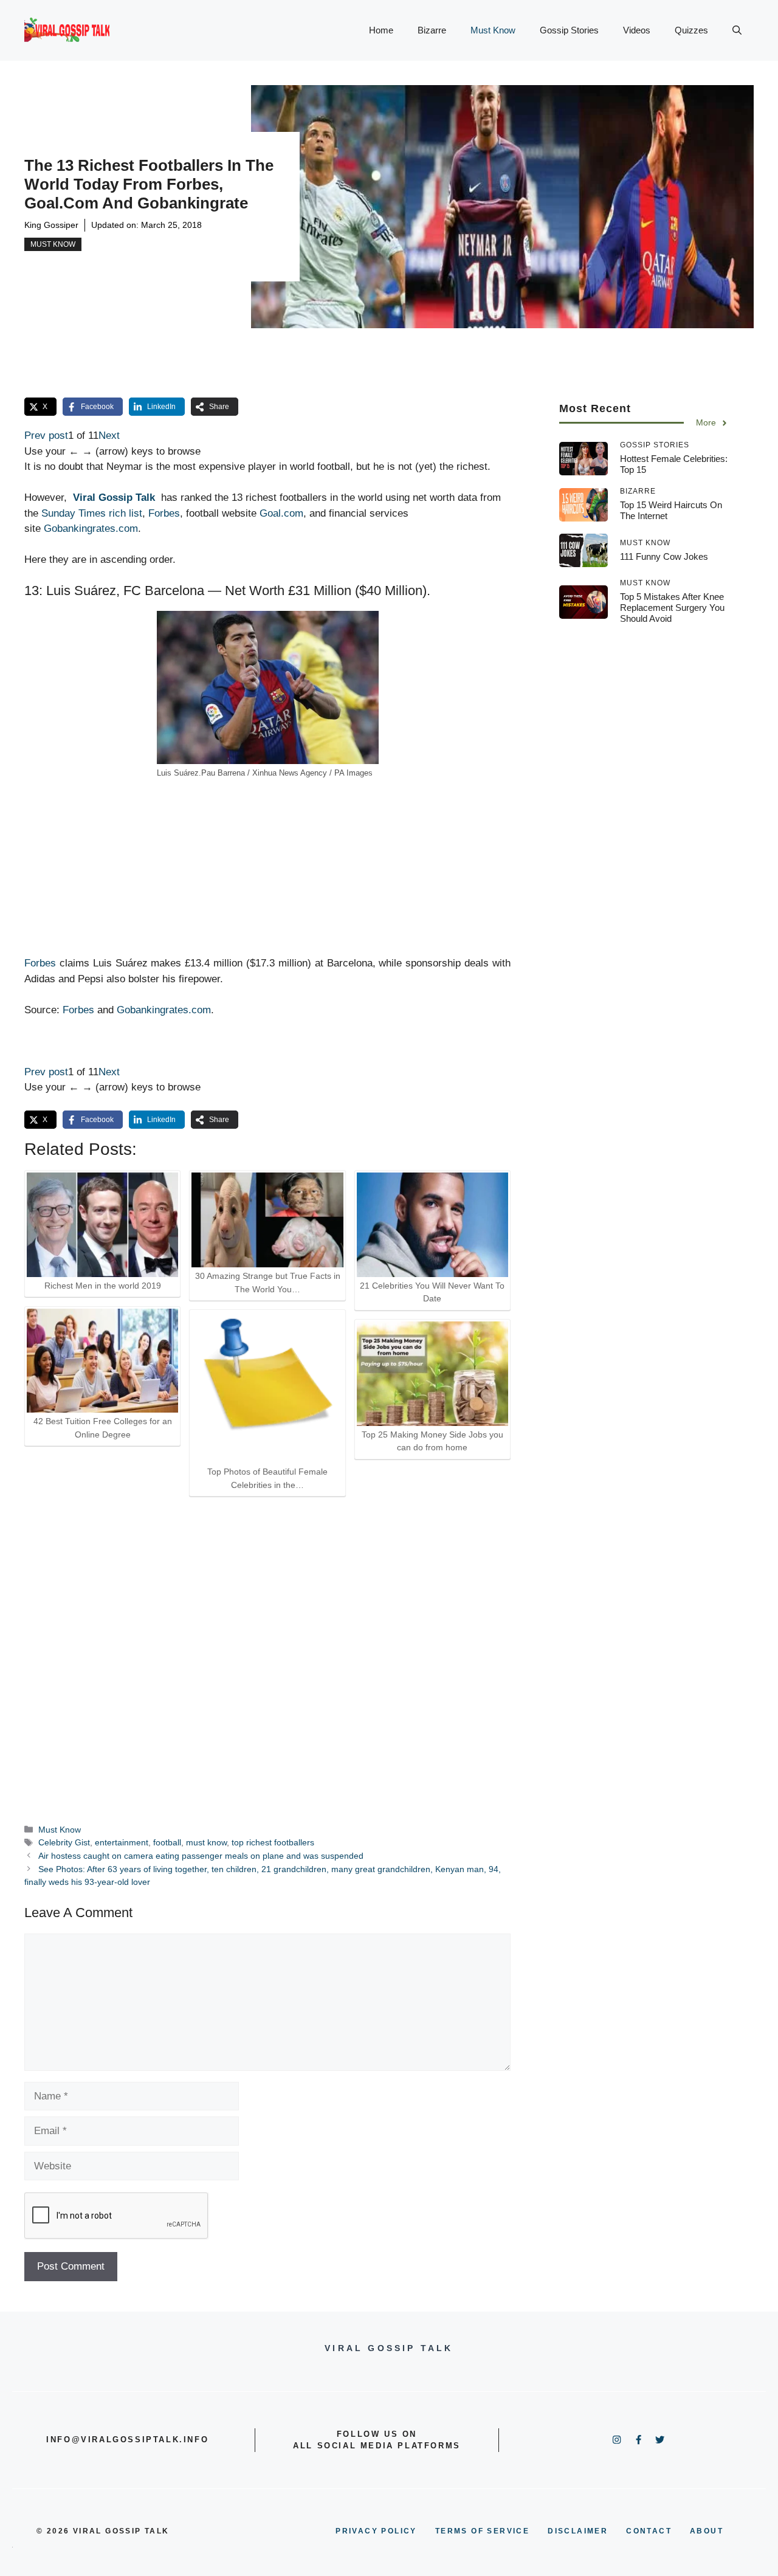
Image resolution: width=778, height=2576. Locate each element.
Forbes (164, 513)
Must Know (493, 30)
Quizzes (691, 30)
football (167, 1842)
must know (206, 1842)
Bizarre (432, 30)
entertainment (122, 1842)
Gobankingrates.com (91, 529)
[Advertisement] (267, 870)
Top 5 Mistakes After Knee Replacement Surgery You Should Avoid (672, 608)
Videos (637, 30)
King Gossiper (51, 225)
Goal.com (281, 513)
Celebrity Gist (64, 1842)
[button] (737, 30)
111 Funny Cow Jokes (664, 556)
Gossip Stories (569, 30)
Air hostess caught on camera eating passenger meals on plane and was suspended (201, 1856)
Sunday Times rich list (92, 513)
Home (381, 30)
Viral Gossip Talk (114, 498)
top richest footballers (273, 1842)
